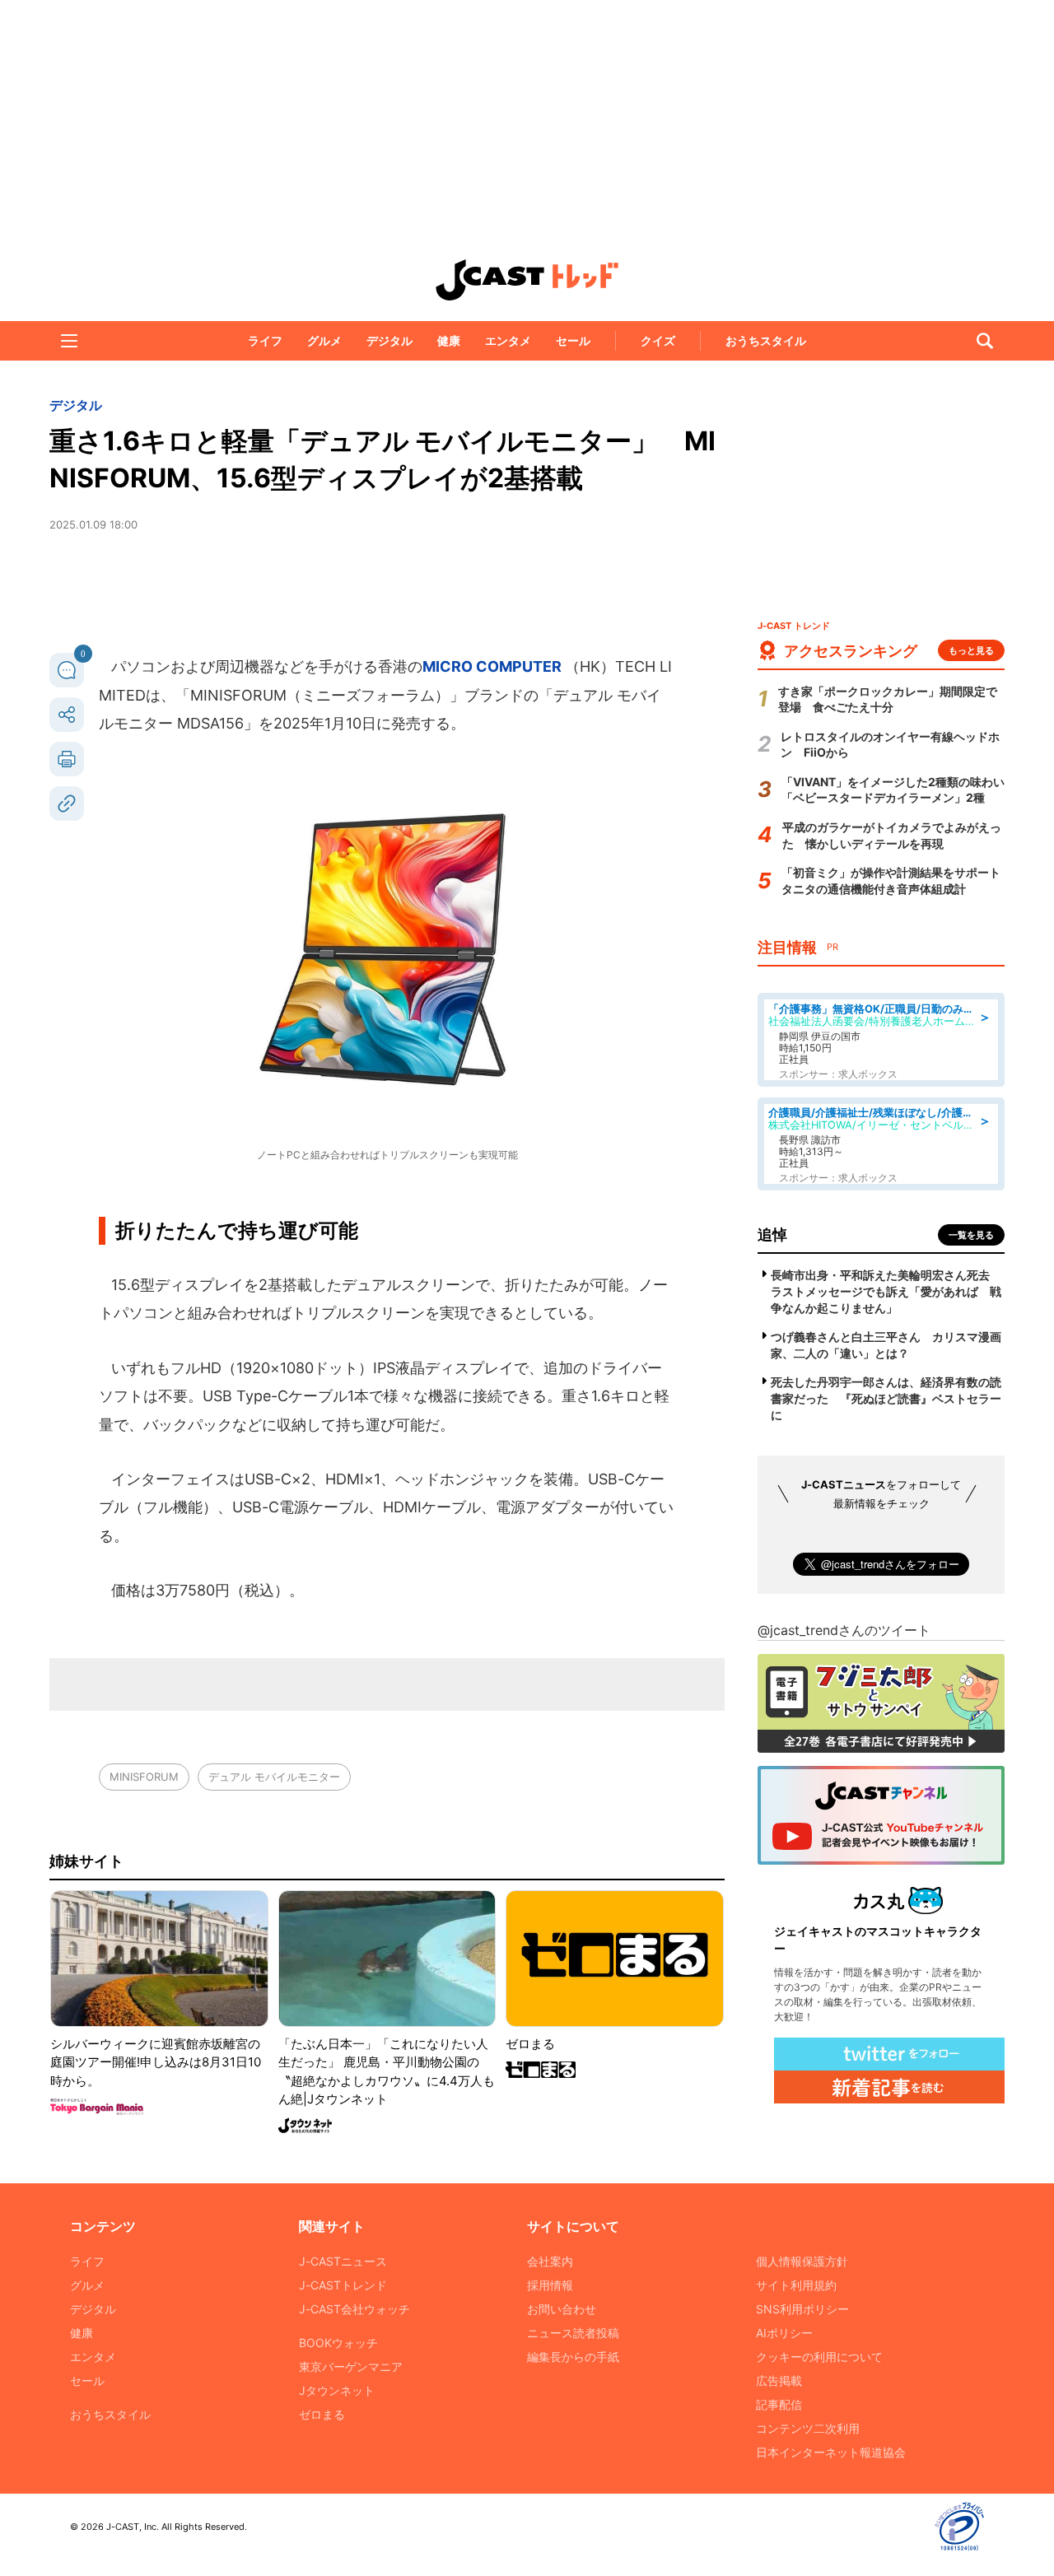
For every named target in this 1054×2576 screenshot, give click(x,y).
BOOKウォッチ (338, 2343)
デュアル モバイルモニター (274, 1777)
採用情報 (550, 2285)
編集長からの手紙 (573, 2357)
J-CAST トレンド (527, 280)
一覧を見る (971, 1235)
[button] (69, 341)
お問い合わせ (562, 2309)
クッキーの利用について (819, 2357)
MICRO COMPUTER (494, 666)
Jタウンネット (337, 2390)
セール (573, 340)
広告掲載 (779, 2380)
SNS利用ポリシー (802, 2309)
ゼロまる (322, 2414)
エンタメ (508, 340)
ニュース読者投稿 (573, 2333)
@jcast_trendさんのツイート (844, 1630)
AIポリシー (784, 2333)
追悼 (772, 1234)
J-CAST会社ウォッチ (354, 2309)
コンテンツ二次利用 (808, 2428)
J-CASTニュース (343, 2261)
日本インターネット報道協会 (831, 2452)
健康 (449, 340)
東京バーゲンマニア (351, 2366)
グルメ (324, 340)
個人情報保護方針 (802, 2261)
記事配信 (779, 2404)
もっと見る (971, 650)
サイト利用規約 (796, 2285)
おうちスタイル (766, 340)
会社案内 (550, 2261)
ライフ (265, 340)
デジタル (389, 340)
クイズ (658, 340)
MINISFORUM (144, 1777)
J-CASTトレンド (343, 2285)
